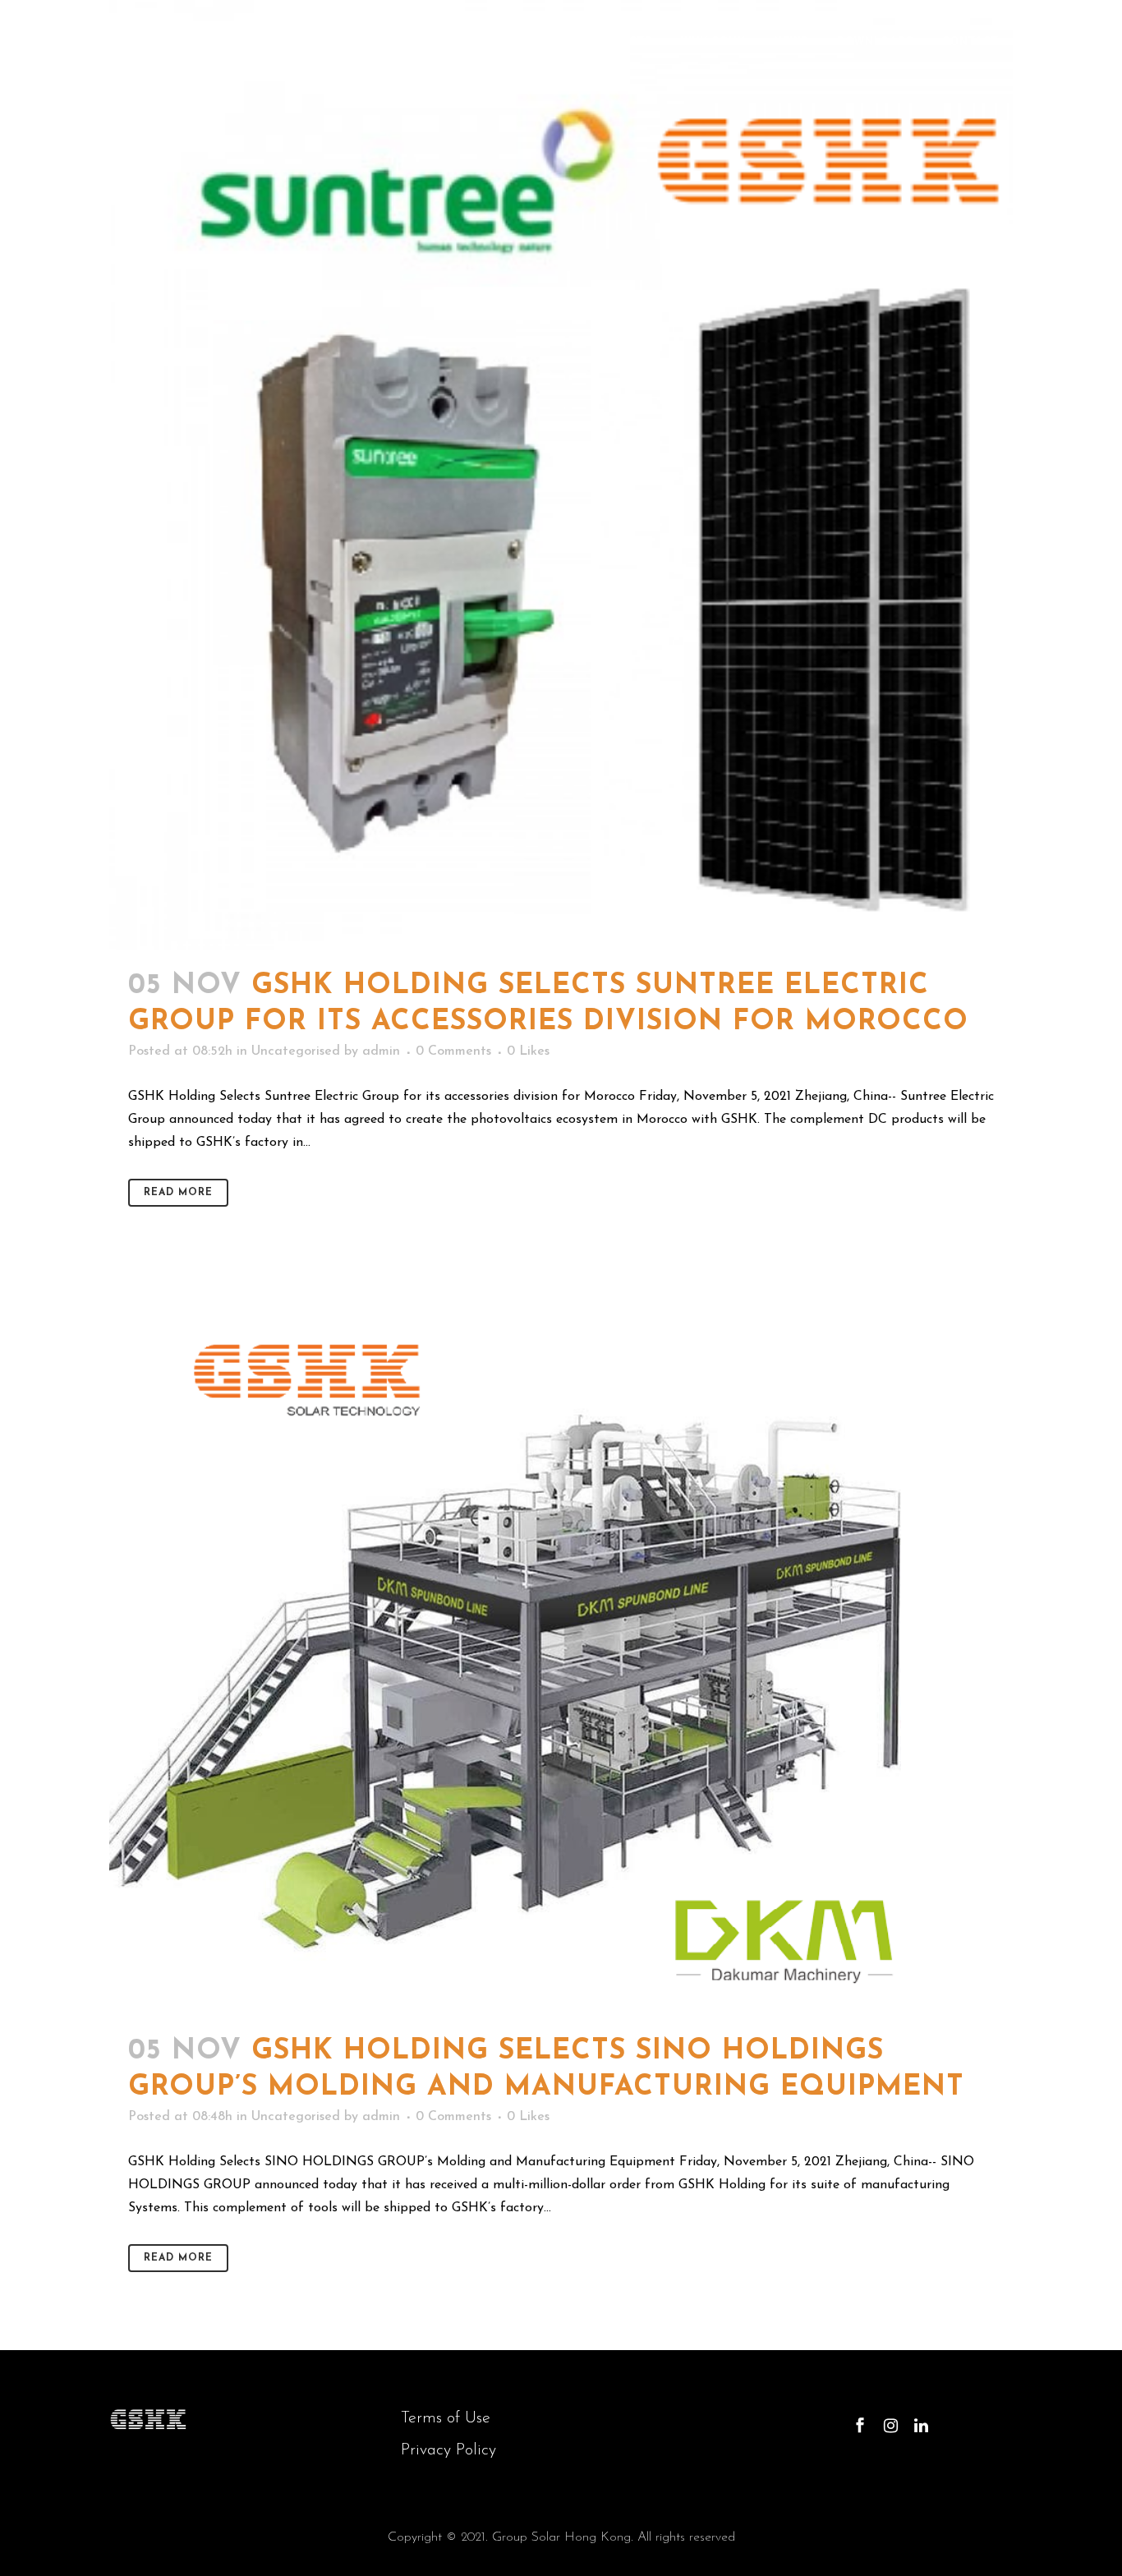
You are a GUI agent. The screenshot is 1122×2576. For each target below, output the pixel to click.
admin (381, 1051)
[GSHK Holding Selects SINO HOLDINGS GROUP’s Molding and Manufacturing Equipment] (561, 1650)
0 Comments (453, 1051)
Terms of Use (446, 2418)
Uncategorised (296, 1051)
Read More (178, 1193)
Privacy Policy (448, 2450)
